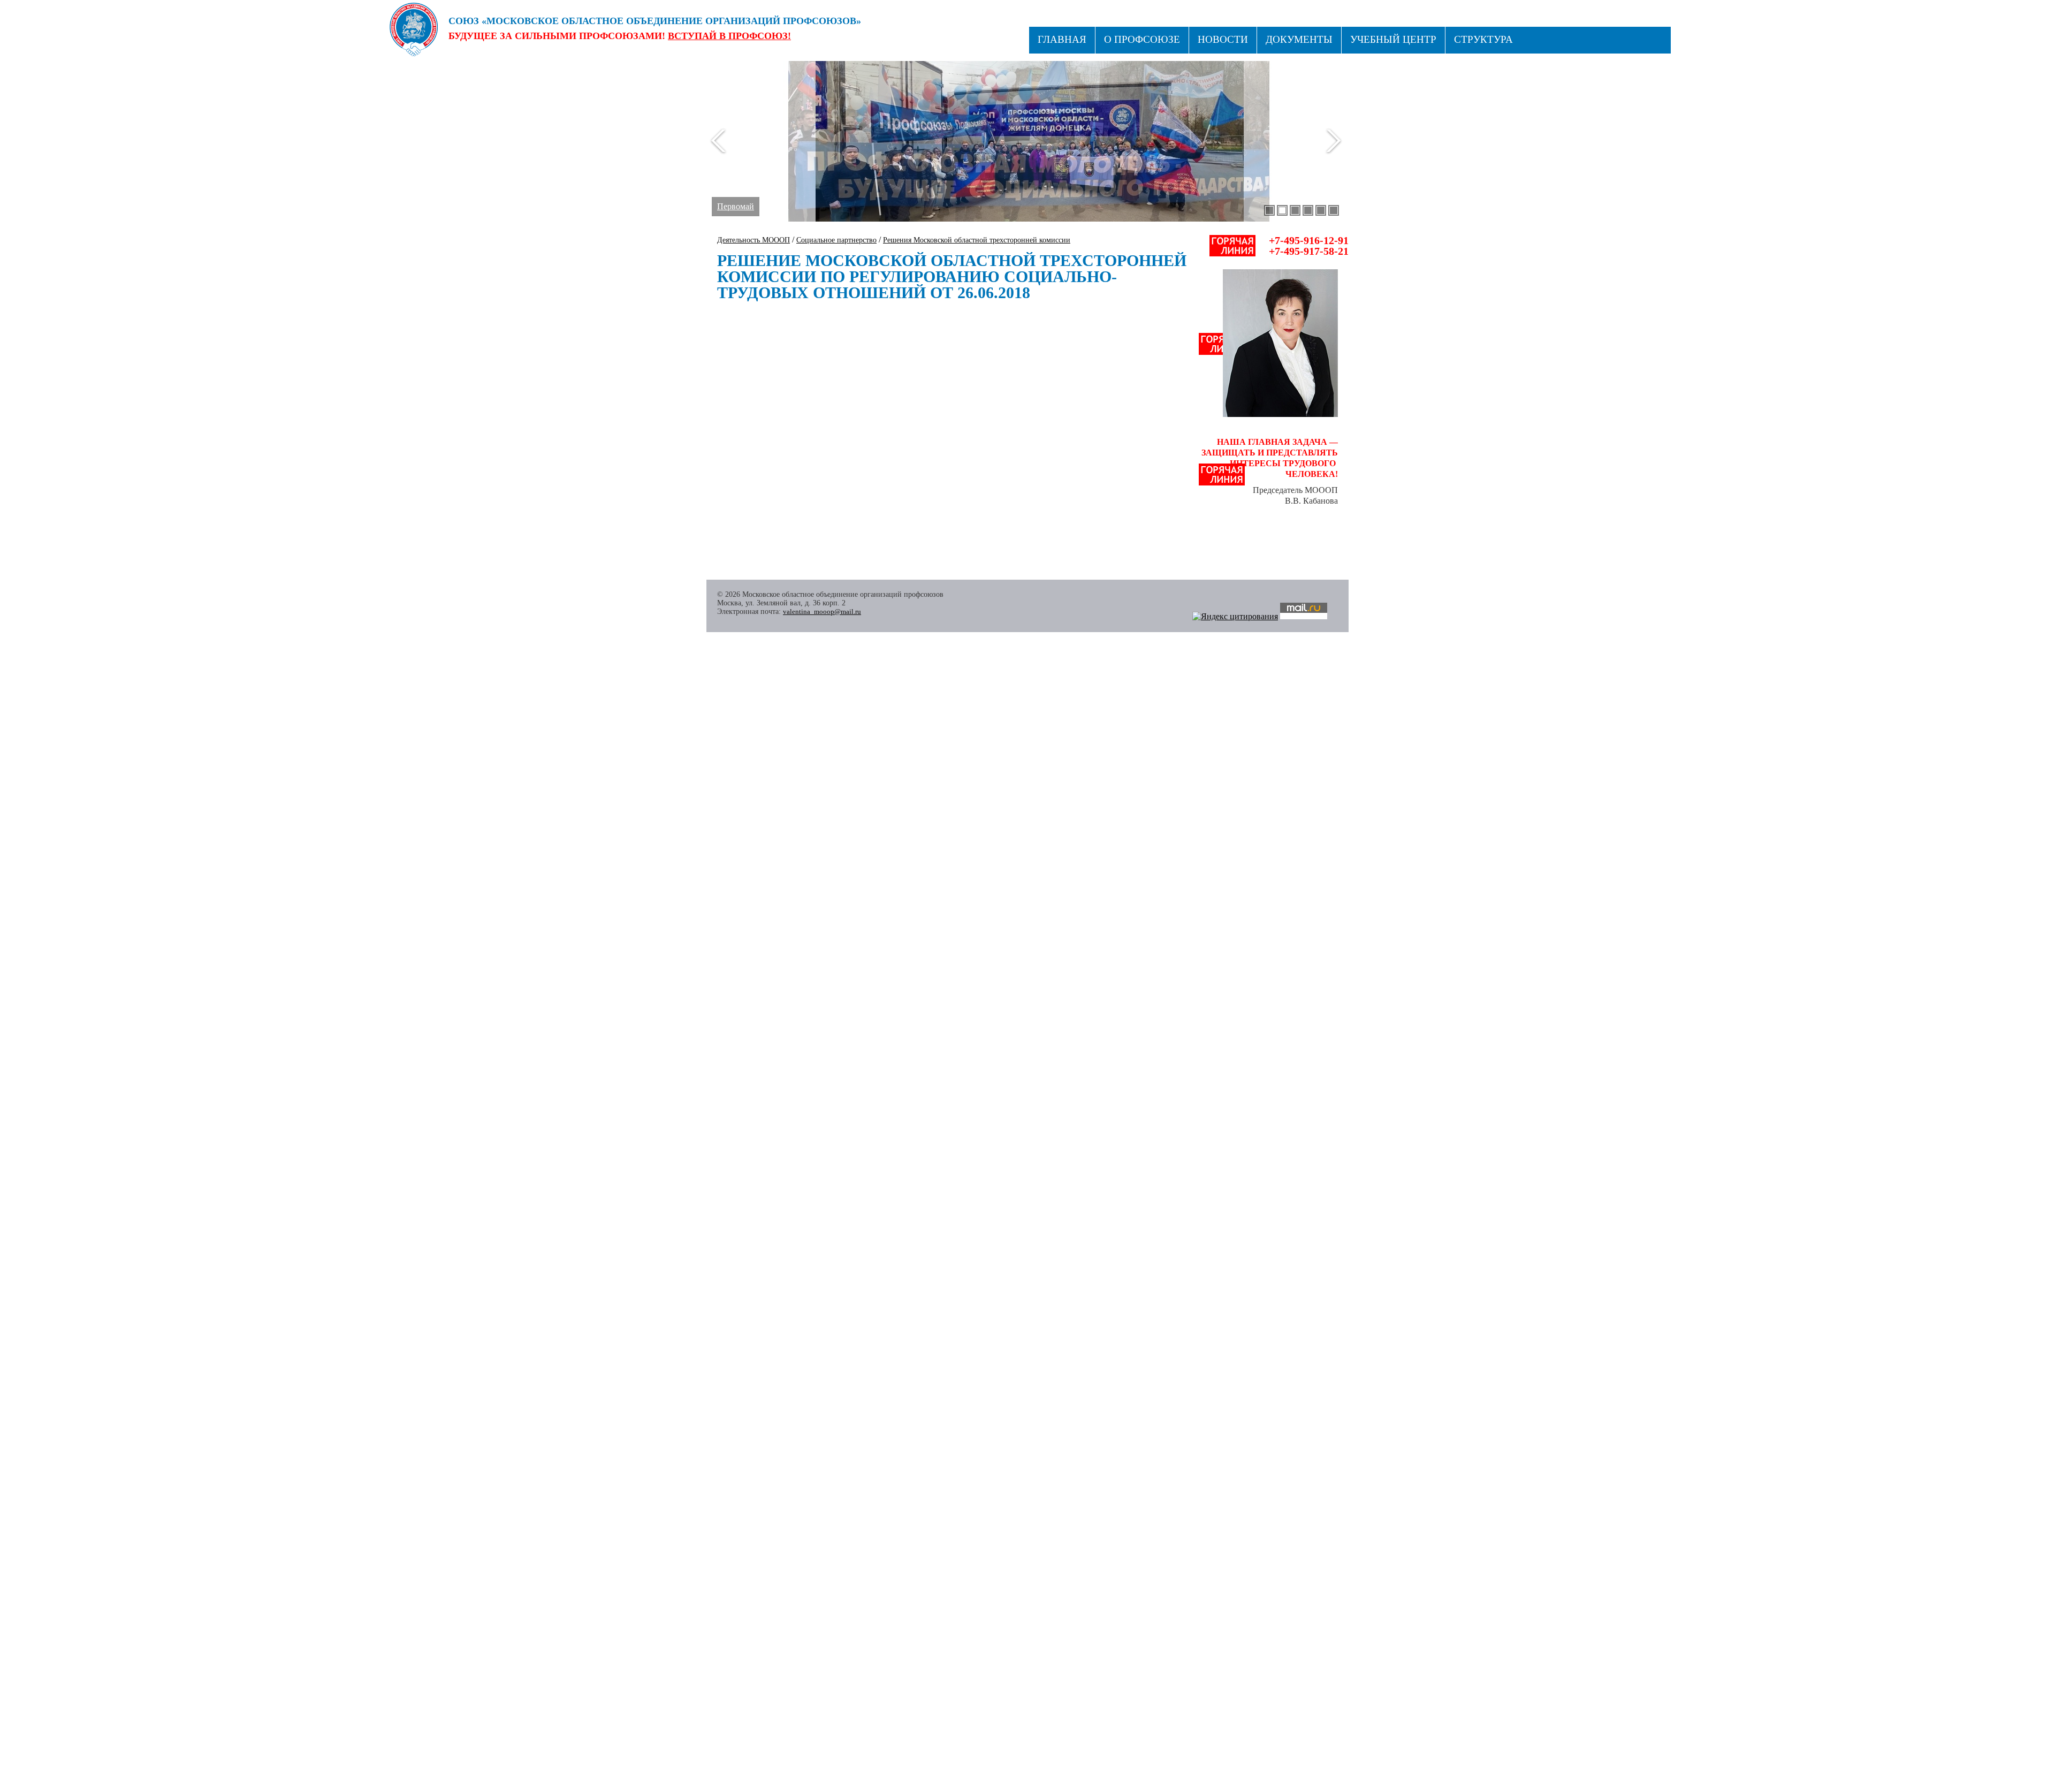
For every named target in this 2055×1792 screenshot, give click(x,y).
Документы (1299, 39)
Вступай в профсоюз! (729, 36)
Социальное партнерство (836, 240)
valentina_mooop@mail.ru (822, 612)
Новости (1223, 39)
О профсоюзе (1142, 39)
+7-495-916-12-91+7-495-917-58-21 (1309, 246)
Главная (1062, 39)
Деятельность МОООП (753, 240)
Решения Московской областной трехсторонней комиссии (977, 240)
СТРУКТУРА (1483, 39)
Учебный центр (1393, 39)
